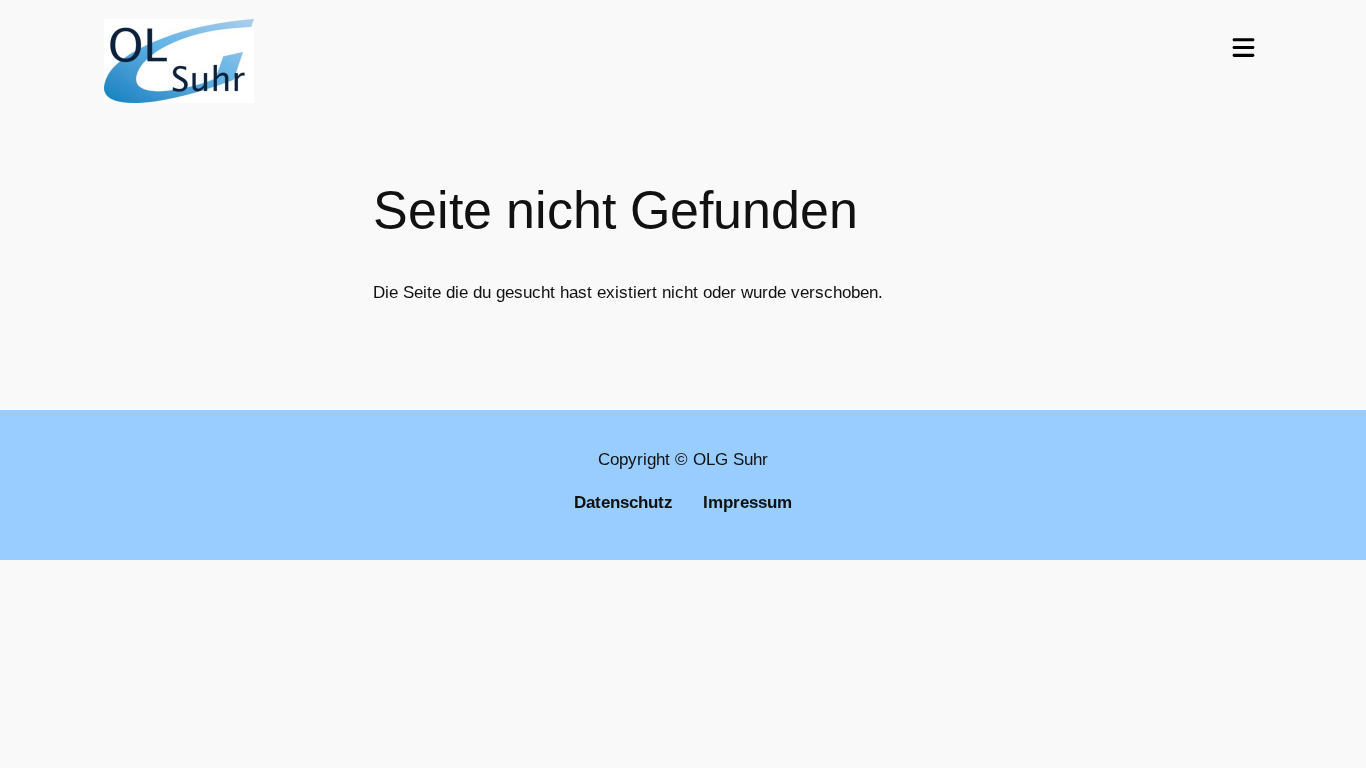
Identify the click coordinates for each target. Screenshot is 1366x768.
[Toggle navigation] (1243, 47)
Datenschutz (623, 502)
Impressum (747, 502)
